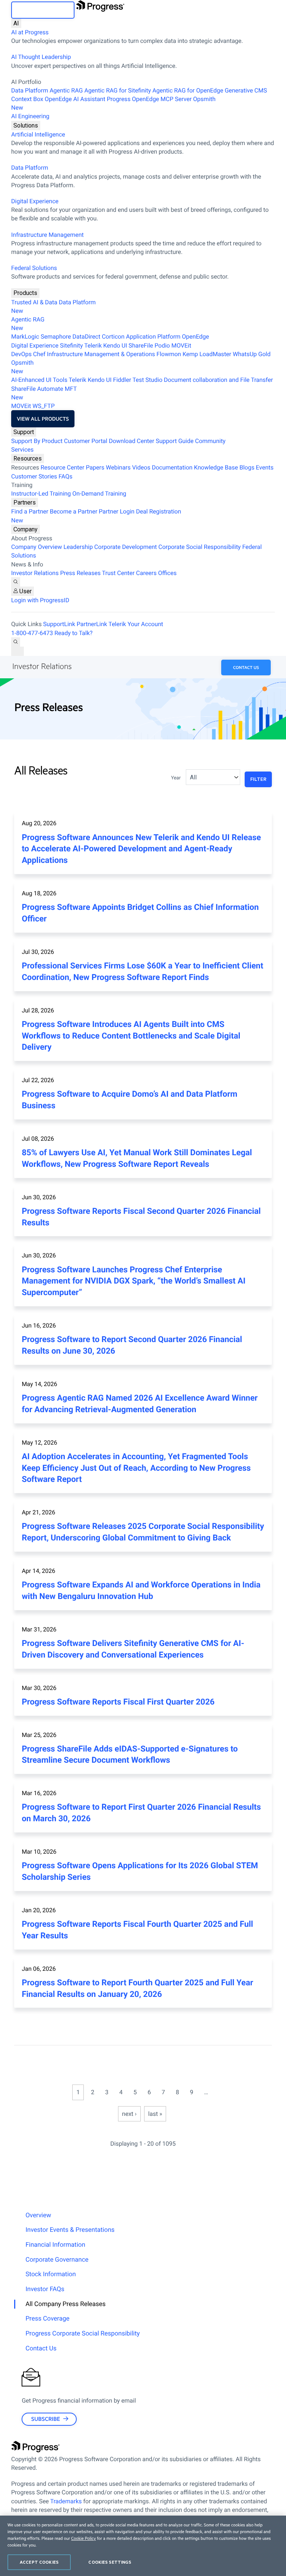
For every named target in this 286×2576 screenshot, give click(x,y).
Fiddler (122, 380)
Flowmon (169, 354)
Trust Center (118, 573)
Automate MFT (44, 393)
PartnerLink (92, 624)
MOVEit (181, 345)
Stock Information (50, 2274)
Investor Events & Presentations (70, 2230)
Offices (167, 573)
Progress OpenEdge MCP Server (149, 99)
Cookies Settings (110, 2562)
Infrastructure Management (47, 235)
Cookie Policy (83, 2538)
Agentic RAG (66, 90)
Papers (95, 467)
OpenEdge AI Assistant (75, 99)
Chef (39, 354)
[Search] (16, 582)
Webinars (118, 467)
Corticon (113, 337)
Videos (141, 467)
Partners (25, 502)
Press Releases (80, 573)
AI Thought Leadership (41, 57)
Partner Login (117, 511)
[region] (143, 2546)
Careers (146, 573)
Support (24, 432)
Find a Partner (30, 511)
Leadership (78, 547)
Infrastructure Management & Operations (101, 354)
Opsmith (113, 103)
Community (210, 441)
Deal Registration (96, 516)
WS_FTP (44, 406)
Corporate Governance (57, 2260)
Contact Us (246, 667)
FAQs (65, 476)
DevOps (21, 354)
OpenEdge (196, 337)
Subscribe (46, 2419)
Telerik (93, 345)
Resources (28, 458)
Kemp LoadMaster (207, 354)
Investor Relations (35, 573)
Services (22, 450)
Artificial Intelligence (38, 134)
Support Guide (175, 441)
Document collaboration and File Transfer (218, 380)
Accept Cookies (39, 2562)
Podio (162, 345)
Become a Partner (74, 511)
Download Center (131, 441)
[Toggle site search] (16, 642)
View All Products (43, 419)
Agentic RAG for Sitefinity (117, 90)
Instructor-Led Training (41, 494)
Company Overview (36, 547)
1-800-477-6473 (32, 633)
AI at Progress (30, 32)
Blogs (247, 467)
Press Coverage (47, 2319)
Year (176, 778)
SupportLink (59, 624)
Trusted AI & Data (34, 302)
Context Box (27, 99)
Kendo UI (115, 345)
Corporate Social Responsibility (199, 547)
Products (25, 293)
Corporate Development (125, 547)
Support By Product (37, 441)
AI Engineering (30, 116)
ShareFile (141, 345)
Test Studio (147, 380)
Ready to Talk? (73, 633)
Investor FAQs (45, 2289)
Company (26, 529)
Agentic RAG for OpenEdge (188, 90)
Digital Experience (35, 201)
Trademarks (66, 2501)
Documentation (172, 467)
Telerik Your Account (136, 624)
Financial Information (55, 2245)
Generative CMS (246, 90)
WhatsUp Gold (252, 354)
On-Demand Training (99, 494)
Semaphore (56, 337)
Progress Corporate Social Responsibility (82, 2334)
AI (16, 23)
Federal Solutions (34, 268)
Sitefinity (71, 345)
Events (265, 467)
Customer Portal (86, 441)
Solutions (26, 125)
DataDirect (87, 337)
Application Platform (153, 337)
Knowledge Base (216, 467)
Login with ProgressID (40, 600)
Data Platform (30, 90)
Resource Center (63, 467)
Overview (38, 2215)
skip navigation (43, 10)
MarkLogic (25, 337)
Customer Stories (34, 476)
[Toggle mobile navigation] (18, 651)
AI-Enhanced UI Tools (39, 380)
